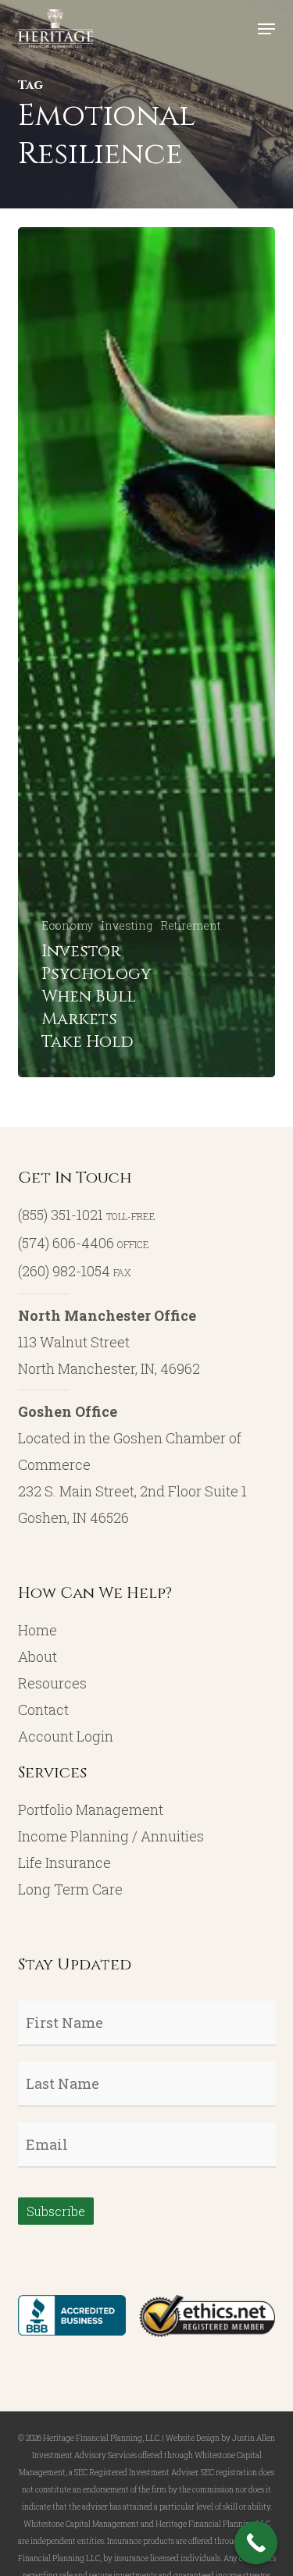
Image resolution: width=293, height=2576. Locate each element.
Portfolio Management (91, 1809)
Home (38, 1630)
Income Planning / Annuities (111, 1836)
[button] (266, 29)
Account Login (66, 1736)
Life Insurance (64, 1863)
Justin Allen (254, 2438)
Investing (127, 925)
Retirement (190, 925)
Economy (67, 925)
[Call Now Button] (256, 2543)
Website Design (193, 2438)
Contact (43, 1710)
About (38, 1656)
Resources (52, 1683)
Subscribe (56, 2211)
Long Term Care (70, 1889)
